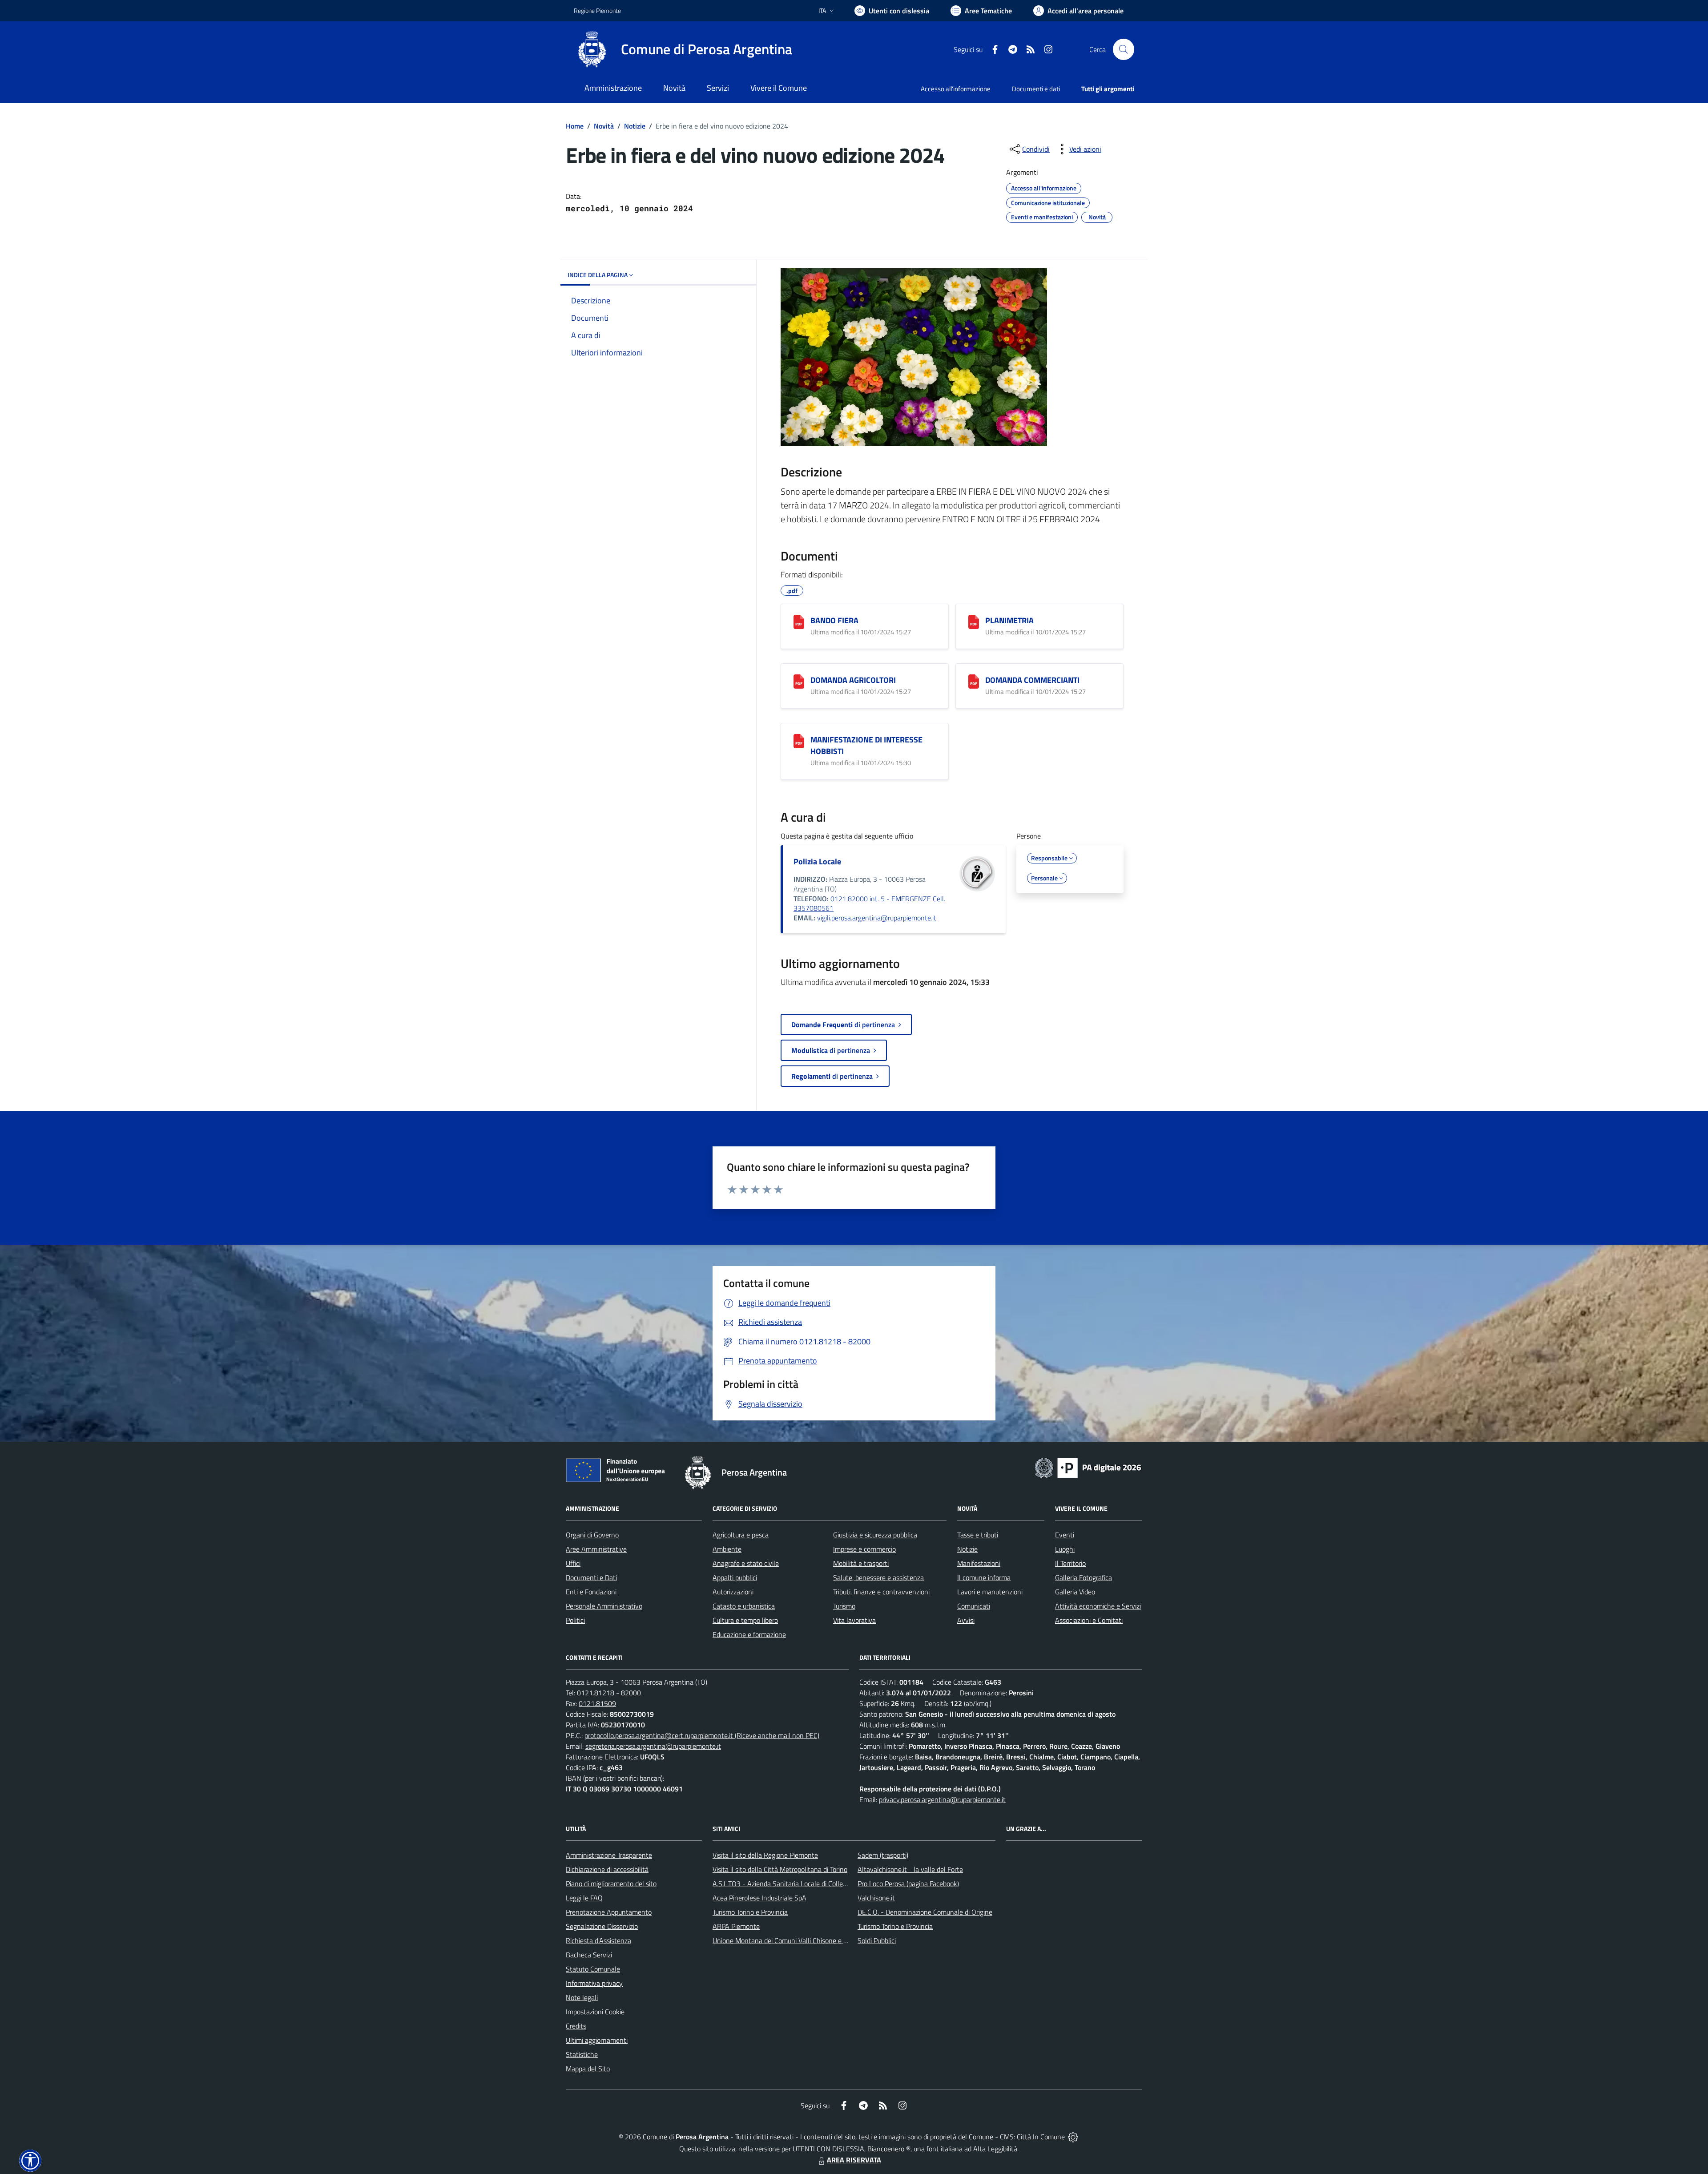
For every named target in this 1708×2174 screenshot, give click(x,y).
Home (575, 126)
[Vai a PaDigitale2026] (1088, 1467)
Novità (604, 126)
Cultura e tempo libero (745, 1620)
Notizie (635, 126)
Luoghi (1065, 1549)
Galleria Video (1075, 1592)
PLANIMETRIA (1009, 620)
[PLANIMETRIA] (974, 622)
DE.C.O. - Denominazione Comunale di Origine (925, 1912)
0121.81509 (597, 1703)
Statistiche (582, 2054)
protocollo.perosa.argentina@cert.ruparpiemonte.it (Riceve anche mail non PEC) (702, 1735)
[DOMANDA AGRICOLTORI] (799, 682)
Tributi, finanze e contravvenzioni (881, 1592)
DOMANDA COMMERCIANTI (1032, 680)
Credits (576, 2026)
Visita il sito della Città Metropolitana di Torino (780, 1869)
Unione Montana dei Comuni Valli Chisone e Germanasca (796, 1940)
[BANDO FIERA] (799, 622)
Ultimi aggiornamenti (597, 2040)
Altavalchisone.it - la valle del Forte (910, 1869)
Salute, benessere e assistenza (878, 1577)
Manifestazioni (979, 1563)
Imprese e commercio (864, 1549)
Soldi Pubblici (877, 1940)
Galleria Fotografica (1084, 1577)
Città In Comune (1041, 2137)
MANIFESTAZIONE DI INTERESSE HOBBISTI (866, 745)
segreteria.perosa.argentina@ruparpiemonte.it (653, 1746)
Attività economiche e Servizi (1098, 1606)
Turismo (844, 1606)
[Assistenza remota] (1073, 2137)
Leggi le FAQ (584, 1898)
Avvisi (966, 1620)
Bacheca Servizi (589, 1955)
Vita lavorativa (854, 1620)
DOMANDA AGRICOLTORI (853, 680)
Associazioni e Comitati (1089, 1620)
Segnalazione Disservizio (602, 1926)
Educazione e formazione (749, 1634)
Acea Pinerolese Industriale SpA (759, 1898)
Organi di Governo (592, 1535)
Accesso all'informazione (956, 89)
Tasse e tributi (978, 1535)
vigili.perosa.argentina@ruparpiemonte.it (877, 918)
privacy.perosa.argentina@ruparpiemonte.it (942, 1799)
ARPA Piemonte (736, 1926)
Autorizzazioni (733, 1592)
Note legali (582, 1997)
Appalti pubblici (735, 1577)
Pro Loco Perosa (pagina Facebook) (908, 1884)
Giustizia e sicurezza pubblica (875, 1535)
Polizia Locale (817, 861)
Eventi (1065, 1535)
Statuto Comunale (593, 1969)
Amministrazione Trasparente (609, 1855)
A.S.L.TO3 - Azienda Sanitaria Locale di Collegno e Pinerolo (799, 1884)
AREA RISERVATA (854, 2160)
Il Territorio (1070, 1563)
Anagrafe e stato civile (746, 1563)
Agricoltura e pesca (741, 1535)
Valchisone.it (876, 1898)
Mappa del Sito (588, 2069)
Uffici (573, 1563)
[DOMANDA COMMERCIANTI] (974, 682)
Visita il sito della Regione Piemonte (765, 1855)
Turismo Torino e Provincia (750, 1912)
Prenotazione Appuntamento (609, 1912)
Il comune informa (984, 1577)
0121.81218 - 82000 (609, 1693)
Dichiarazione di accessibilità (607, 1869)
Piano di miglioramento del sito (611, 1884)
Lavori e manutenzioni (990, 1592)
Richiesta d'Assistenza (598, 1940)
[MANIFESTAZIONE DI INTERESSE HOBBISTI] (799, 741)
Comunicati (974, 1606)
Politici (575, 1620)
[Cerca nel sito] (1124, 49)
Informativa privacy (594, 1983)
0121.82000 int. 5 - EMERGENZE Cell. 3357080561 (869, 903)
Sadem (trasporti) (883, 1855)
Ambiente (727, 1549)
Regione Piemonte (597, 10)
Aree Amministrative (596, 1549)
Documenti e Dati (591, 1577)
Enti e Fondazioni (591, 1592)
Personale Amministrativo (604, 1606)
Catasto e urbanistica (744, 1606)
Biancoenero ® (889, 2149)
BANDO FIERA (834, 620)
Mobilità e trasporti (861, 1563)
